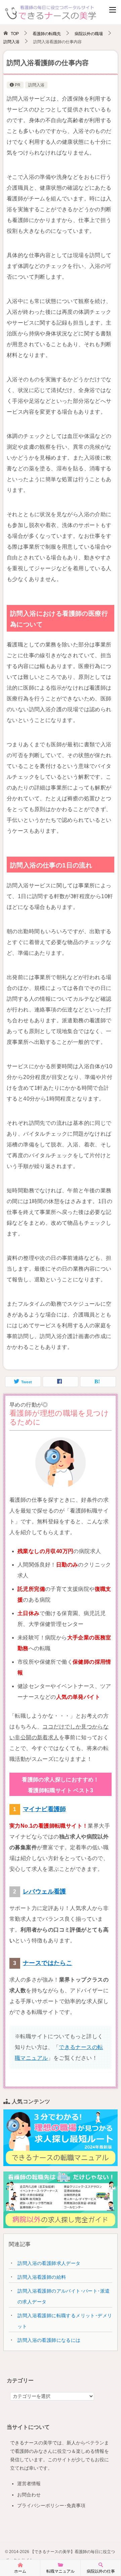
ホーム (20, 2571)
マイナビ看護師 (45, 1809)
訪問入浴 (36, 85)
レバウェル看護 (45, 1891)
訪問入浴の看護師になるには (49, 2340)
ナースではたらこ (48, 1963)
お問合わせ (29, 2495)
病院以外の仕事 (101, 2571)
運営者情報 (29, 2484)
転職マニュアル (61, 2571)
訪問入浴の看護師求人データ (49, 2263)
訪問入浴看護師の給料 (42, 2277)
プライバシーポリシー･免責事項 (51, 2505)
